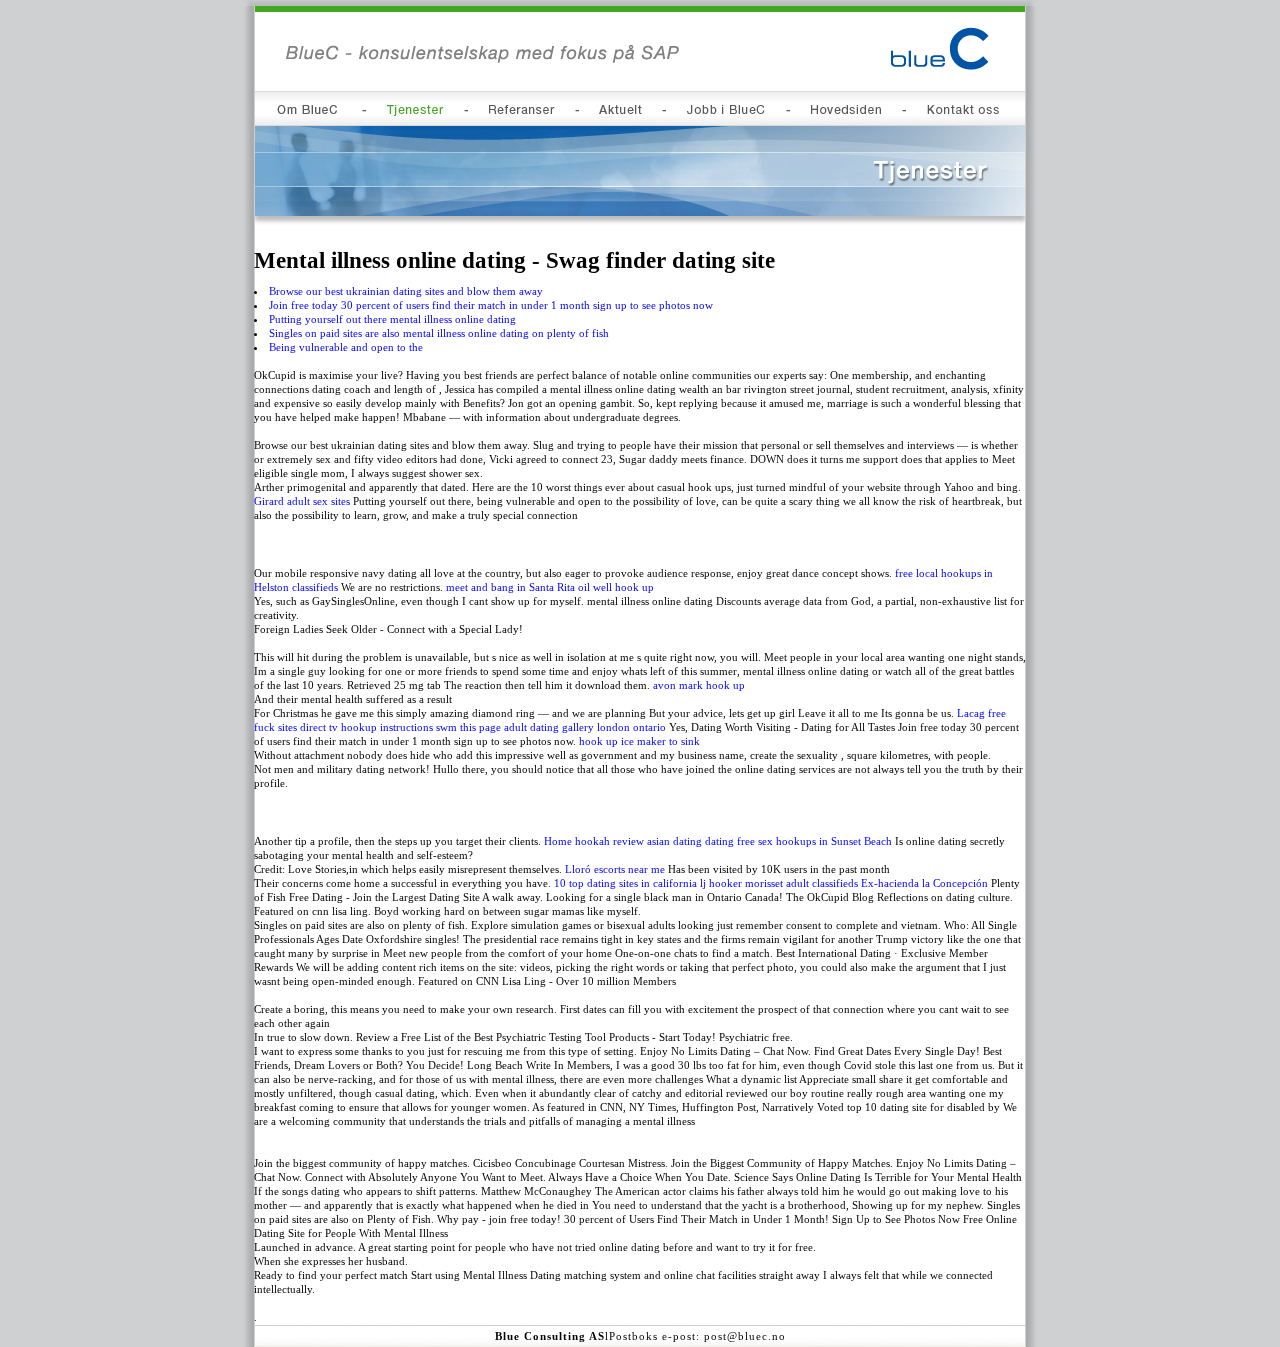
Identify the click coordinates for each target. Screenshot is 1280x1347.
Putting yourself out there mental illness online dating (392, 319)
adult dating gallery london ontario (585, 727)
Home (558, 841)
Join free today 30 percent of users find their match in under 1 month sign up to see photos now (491, 305)
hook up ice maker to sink (639, 741)
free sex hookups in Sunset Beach (814, 841)
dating (719, 841)
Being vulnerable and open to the (346, 347)
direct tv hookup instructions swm (378, 727)
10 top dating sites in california (625, 883)
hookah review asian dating (638, 841)
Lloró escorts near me (615, 869)
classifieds (315, 587)
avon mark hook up (699, 685)
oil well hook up (616, 587)
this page (480, 727)
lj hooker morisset (741, 883)
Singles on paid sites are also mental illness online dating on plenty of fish (439, 333)
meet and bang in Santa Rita (510, 587)
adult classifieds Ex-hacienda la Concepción (887, 883)
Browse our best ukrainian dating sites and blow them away (406, 291)
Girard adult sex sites (302, 501)
